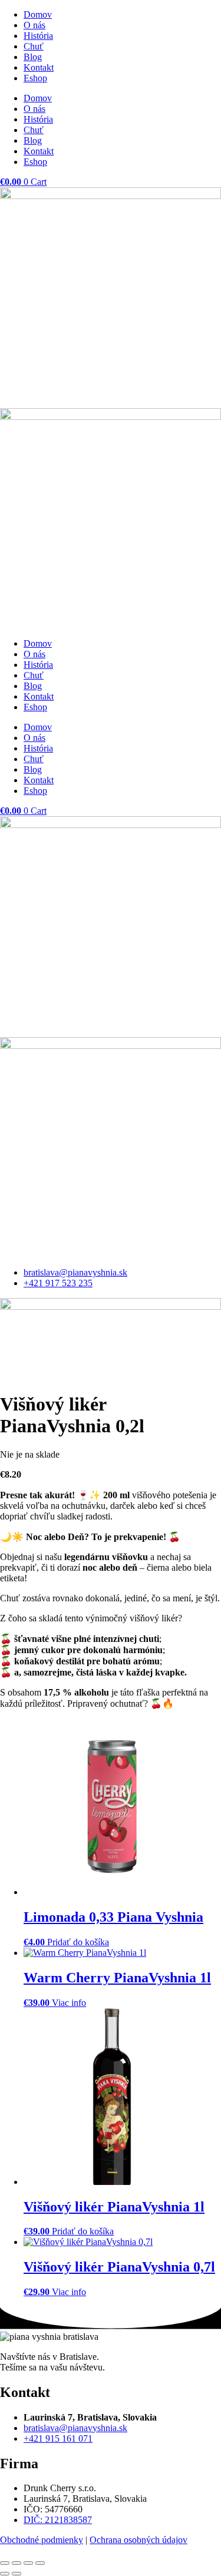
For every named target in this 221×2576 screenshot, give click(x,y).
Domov (38, 14)
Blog (33, 57)
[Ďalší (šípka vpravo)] (17, 2574)
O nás (34, 25)
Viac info (69, 2003)
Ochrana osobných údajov (138, 2540)
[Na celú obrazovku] (17, 2563)
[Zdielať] (28, 2563)
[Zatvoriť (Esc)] (40, 2563)
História (38, 36)
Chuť (34, 46)
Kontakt (39, 67)
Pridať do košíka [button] (78, 1942)
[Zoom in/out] (5, 2563)
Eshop (35, 78)
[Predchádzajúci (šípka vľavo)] (5, 2574)
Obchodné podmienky (42, 2540)
